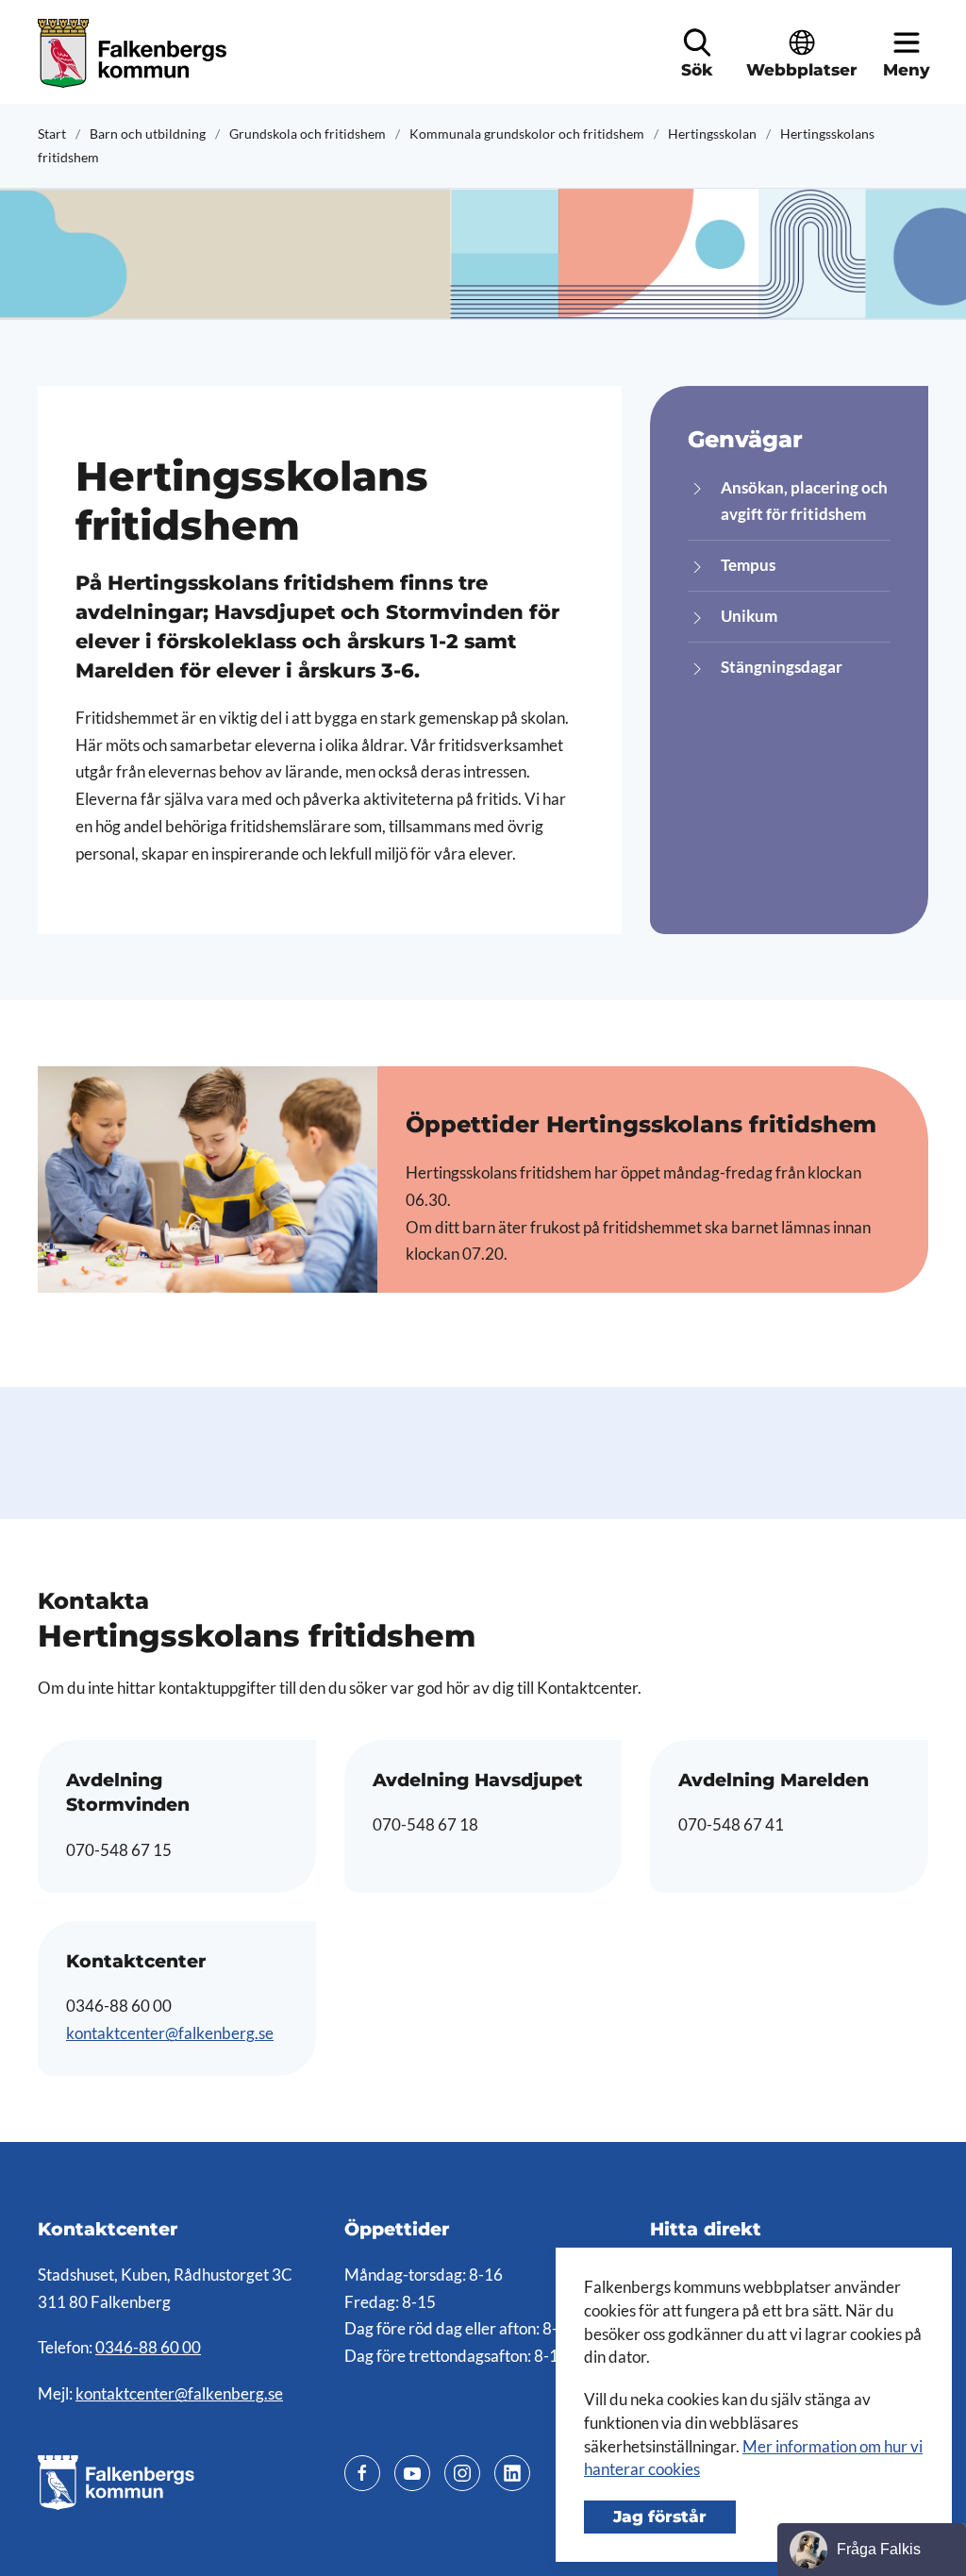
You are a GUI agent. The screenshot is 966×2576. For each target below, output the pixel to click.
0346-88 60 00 (148, 2348)
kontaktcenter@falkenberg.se (170, 2033)
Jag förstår (660, 2517)
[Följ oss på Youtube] (412, 2473)
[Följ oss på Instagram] (462, 2473)
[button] (697, 42)
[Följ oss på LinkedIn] (512, 2473)
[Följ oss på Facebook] (362, 2473)
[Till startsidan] (134, 53)
